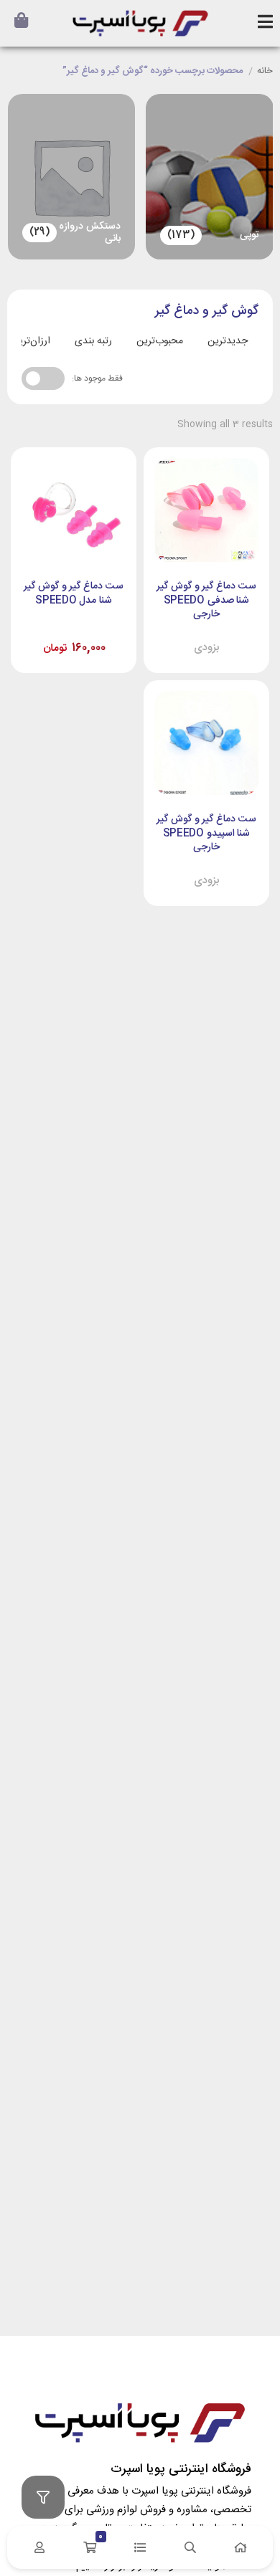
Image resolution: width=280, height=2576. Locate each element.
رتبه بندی (93, 341)
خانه (265, 72)
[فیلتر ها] (43, 2497)
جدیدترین (228, 341)
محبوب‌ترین (160, 341)
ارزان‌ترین (31, 341)
